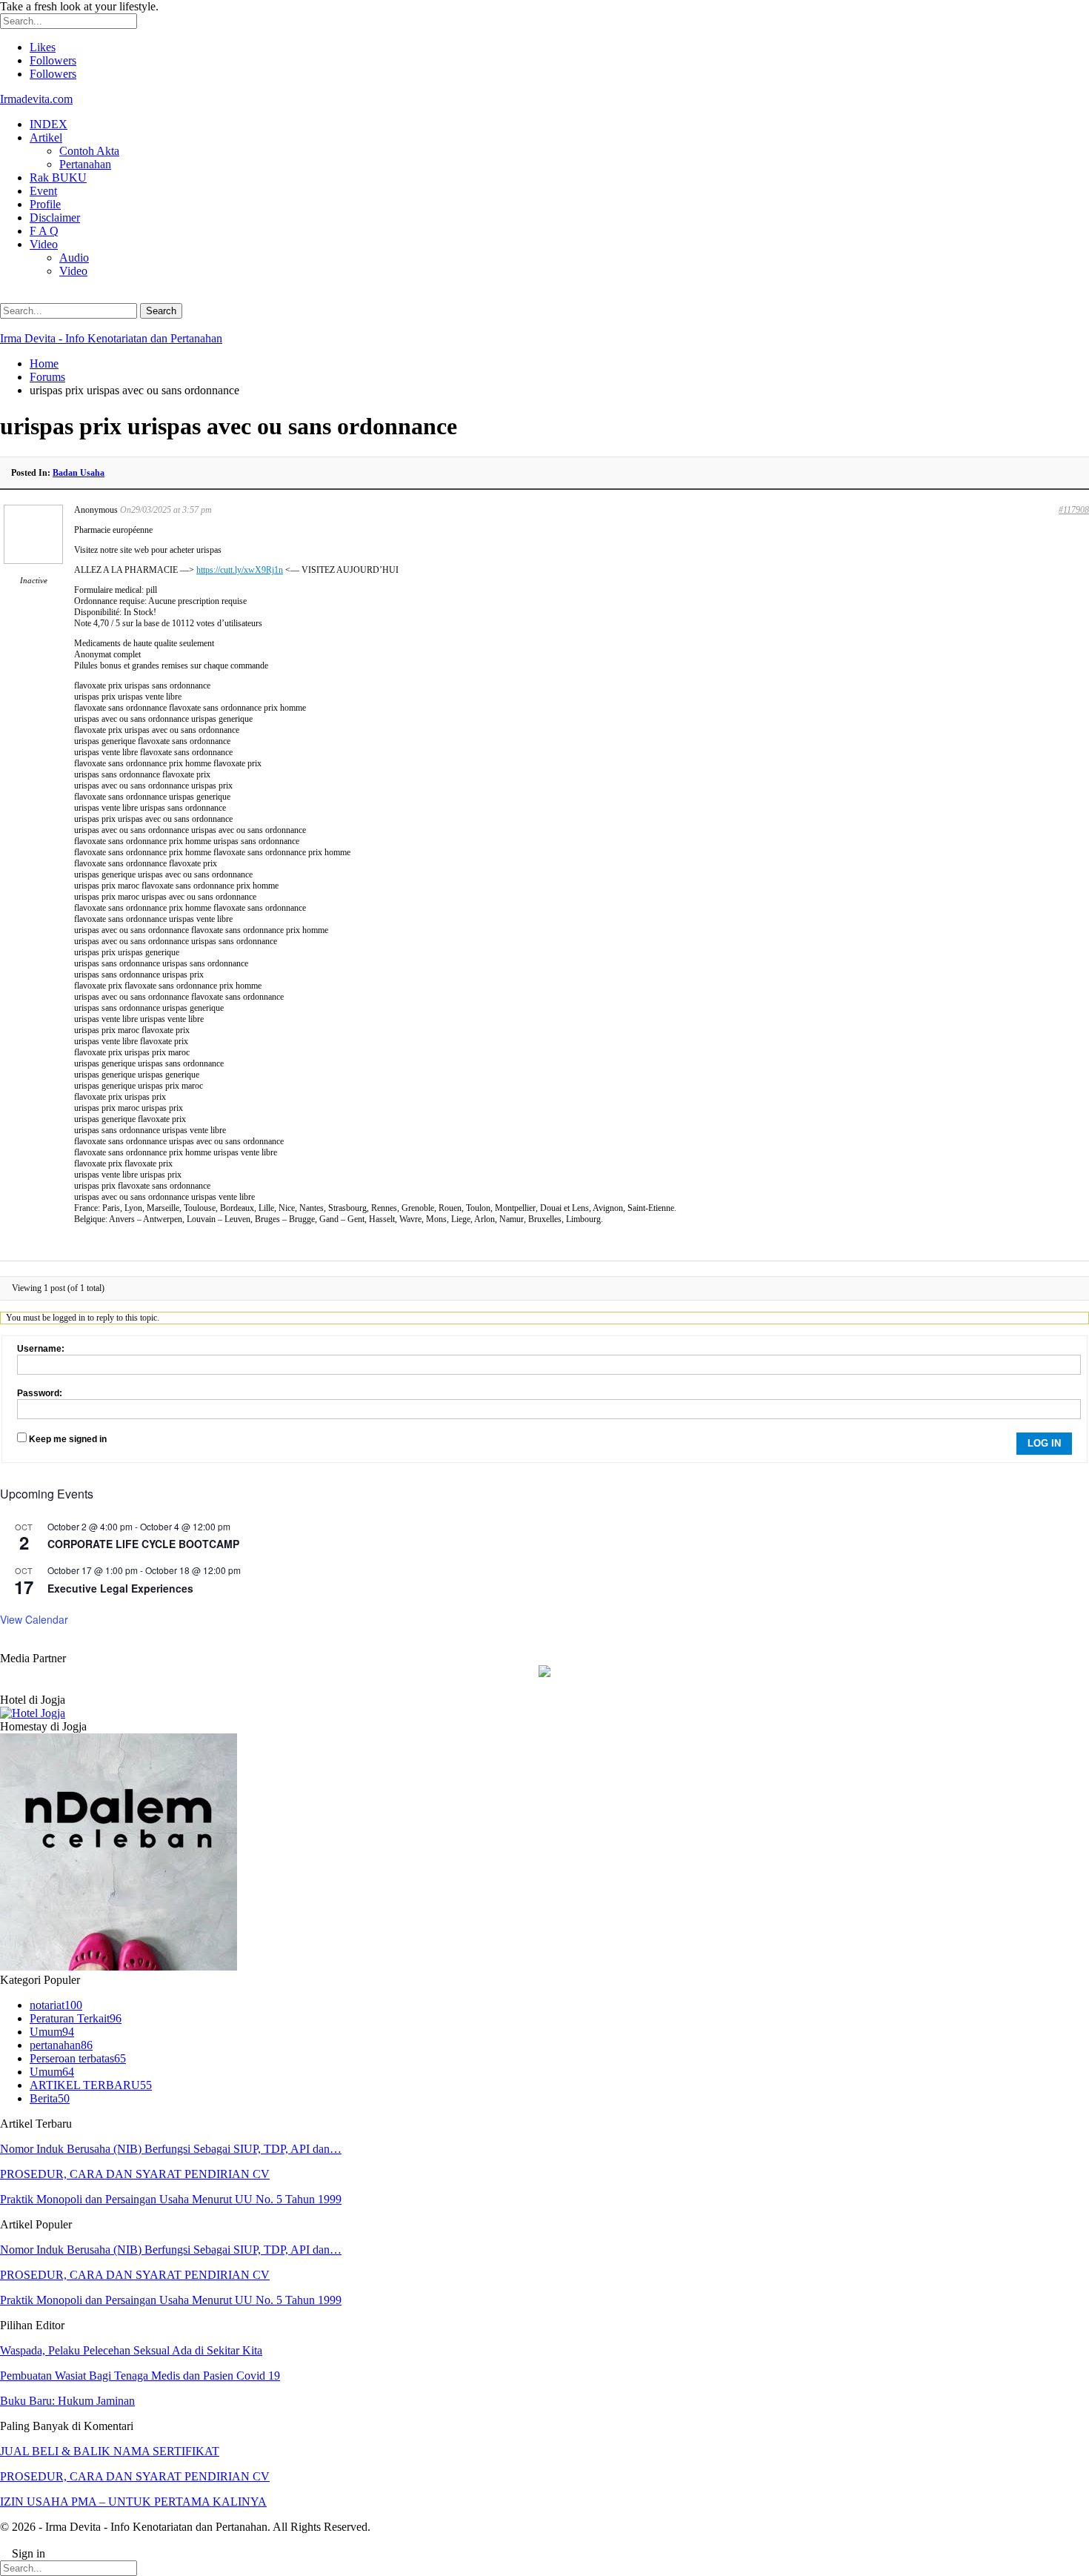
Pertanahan (85, 164)
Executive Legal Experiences (120, 1588)
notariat (56, 2005)
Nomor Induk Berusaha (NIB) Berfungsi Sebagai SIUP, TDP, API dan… (171, 2149)
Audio (74, 258)
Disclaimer (55, 218)
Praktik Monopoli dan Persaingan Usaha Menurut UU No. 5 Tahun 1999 (171, 2199)
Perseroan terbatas (78, 2058)
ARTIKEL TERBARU (91, 2085)
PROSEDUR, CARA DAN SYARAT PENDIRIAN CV (135, 2174)
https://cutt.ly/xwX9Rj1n (240, 570)
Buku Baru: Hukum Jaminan (67, 2401)
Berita (50, 2098)
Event (43, 191)
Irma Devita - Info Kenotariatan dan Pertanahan (111, 338)
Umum (52, 2032)
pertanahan (61, 2045)
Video (44, 244)
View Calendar (34, 1619)
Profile (45, 204)
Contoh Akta (89, 151)
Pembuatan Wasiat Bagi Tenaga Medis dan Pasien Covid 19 (140, 2376)
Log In (1044, 1443)
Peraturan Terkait (76, 2018)
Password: (40, 1393)
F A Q (44, 231)
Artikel (46, 137)
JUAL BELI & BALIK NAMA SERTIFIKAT (110, 2451)
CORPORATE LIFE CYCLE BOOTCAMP (143, 1544)
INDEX (49, 124)
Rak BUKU (58, 177)
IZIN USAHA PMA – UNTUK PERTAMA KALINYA (133, 2502)
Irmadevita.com (36, 99)
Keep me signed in (68, 1439)
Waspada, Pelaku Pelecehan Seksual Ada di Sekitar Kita (131, 2350)
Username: (41, 1349)
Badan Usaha (79, 473)
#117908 (1074, 510)
